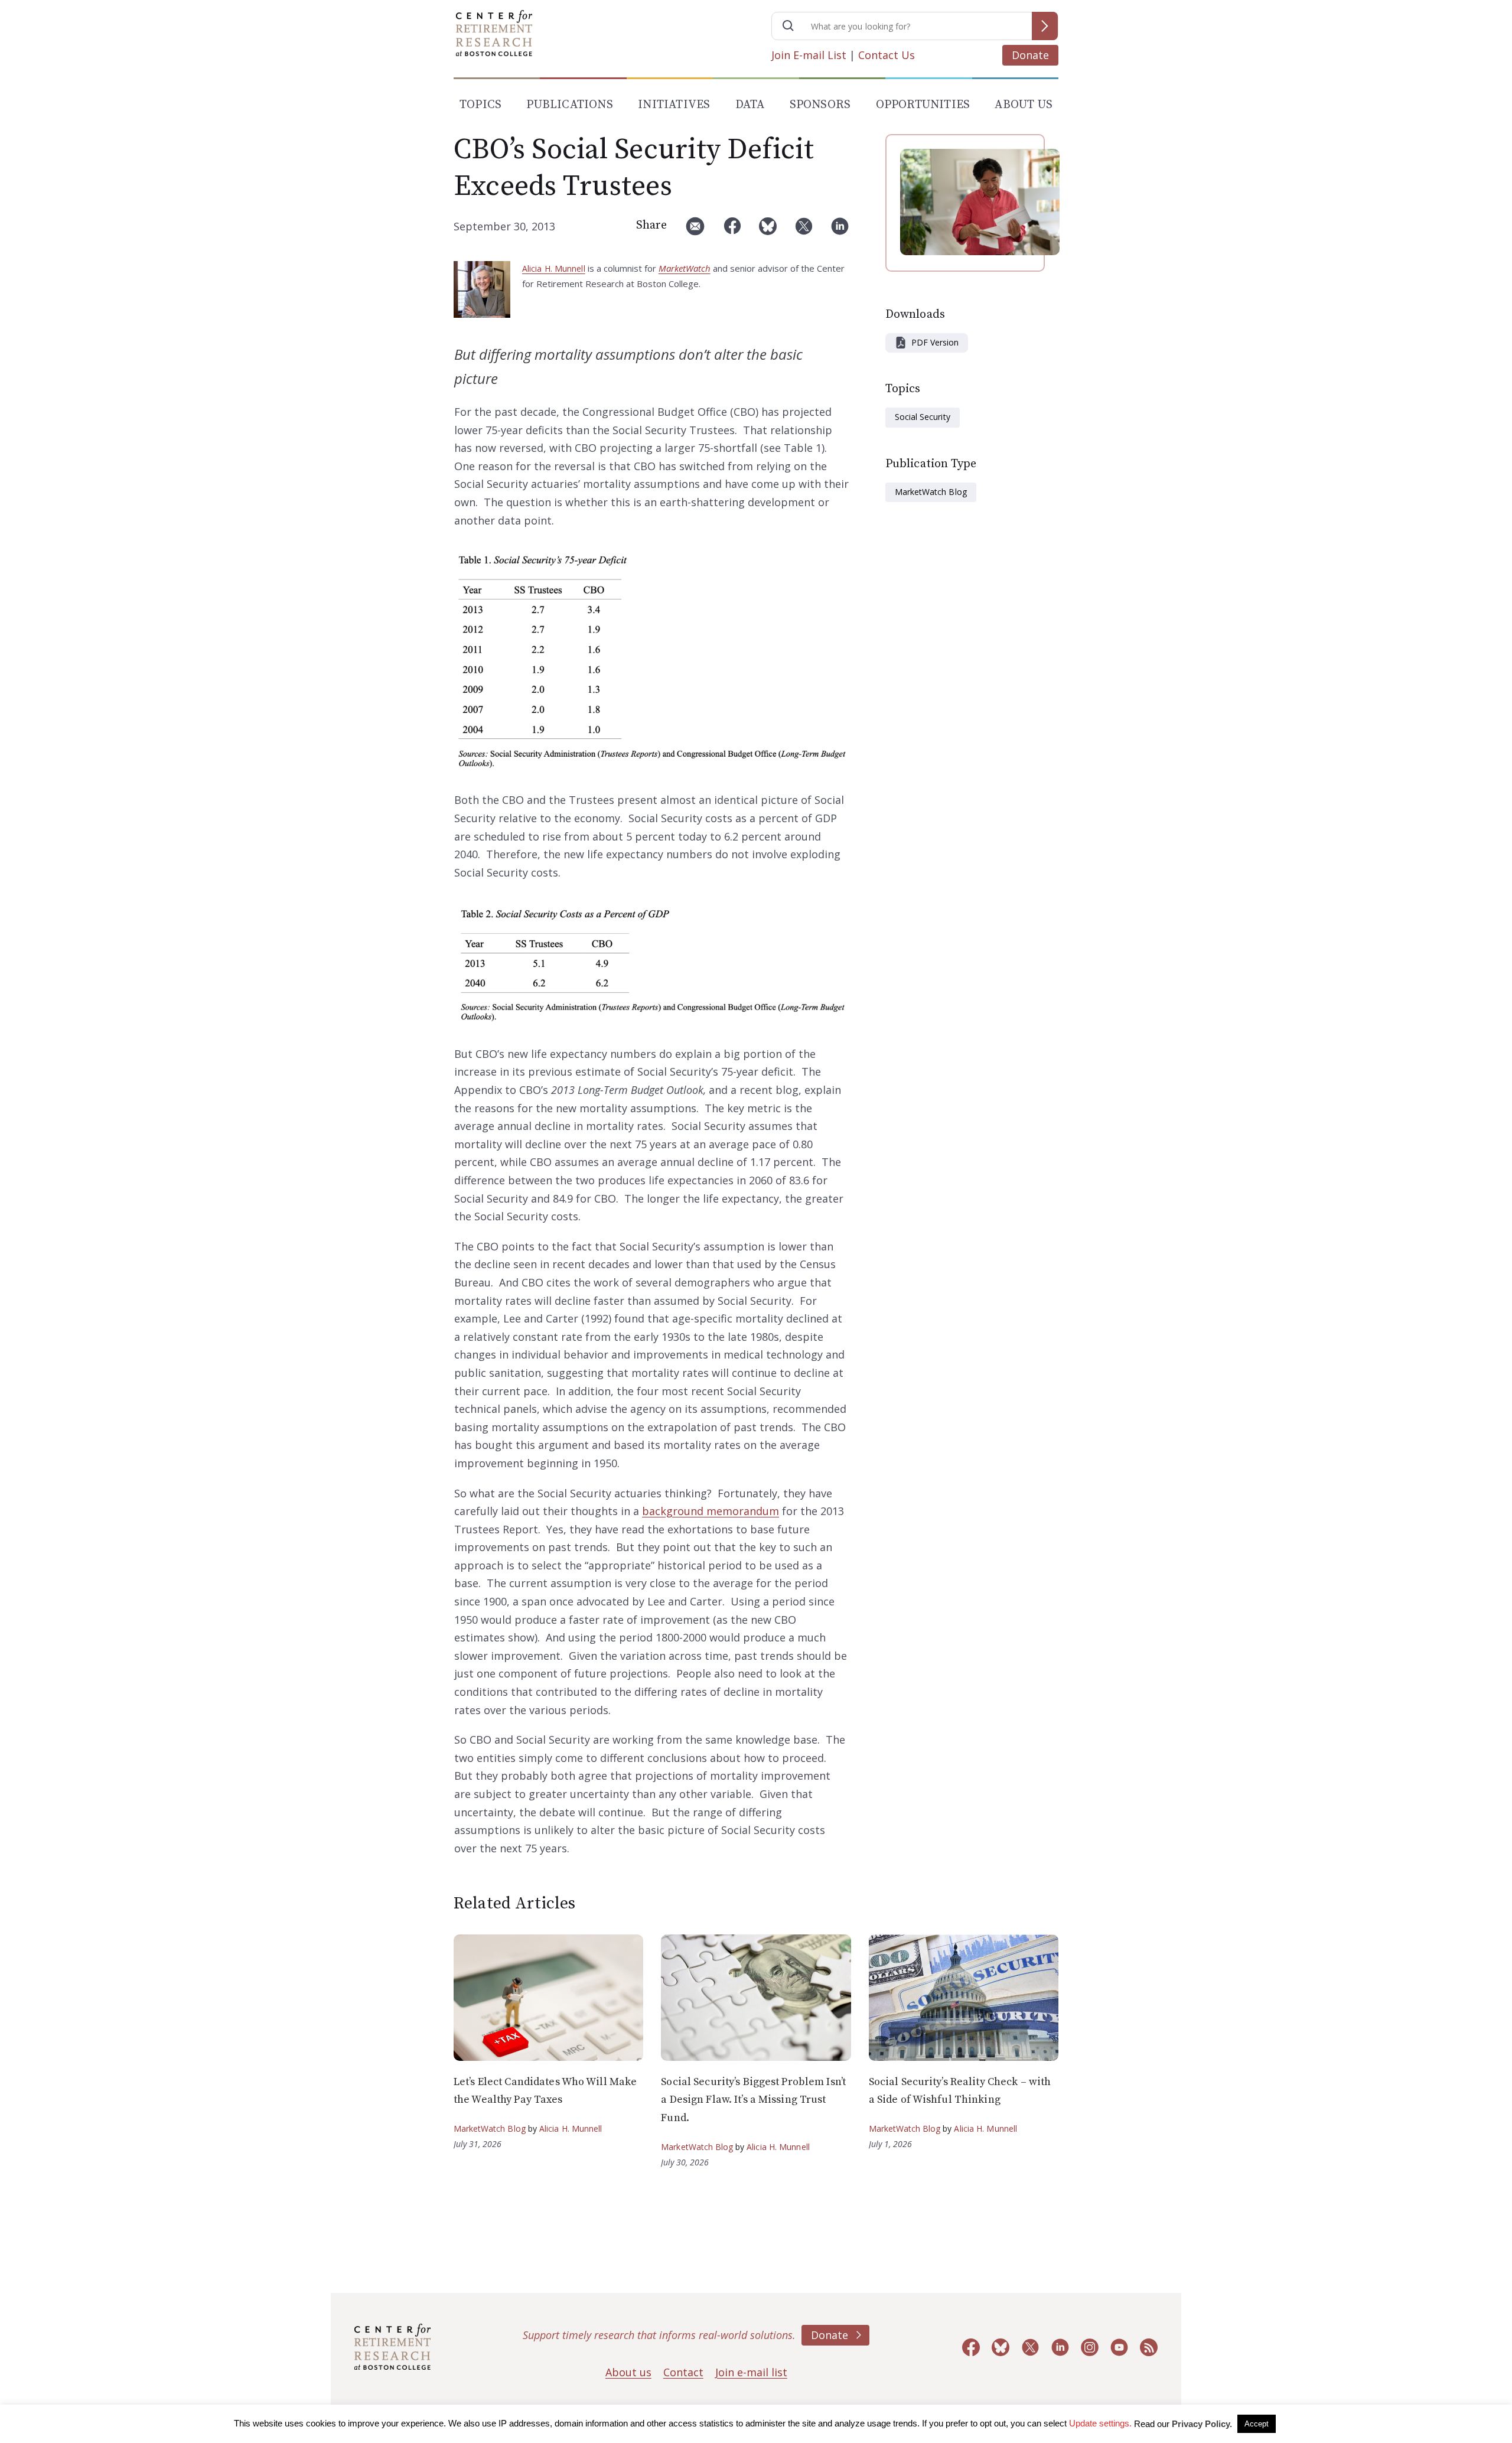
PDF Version (935, 342)
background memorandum (711, 1511)
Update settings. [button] (1100, 2423)
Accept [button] (1257, 2424)
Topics (480, 105)
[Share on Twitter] (804, 231)
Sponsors (820, 105)
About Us (1024, 105)
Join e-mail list (751, 2372)
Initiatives (674, 105)
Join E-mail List (809, 55)
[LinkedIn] (840, 231)
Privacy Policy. (1202, 2424)
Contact (683, 2372)
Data (750, 105)
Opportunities (923, 105)
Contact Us (887, 55)
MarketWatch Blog (931, 492)
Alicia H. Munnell (554, 268)
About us (628, 2372)
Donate (1030, 55)
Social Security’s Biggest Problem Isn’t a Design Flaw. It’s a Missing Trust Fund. (753, 2100)
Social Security (923, 417)
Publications (569, 105)
